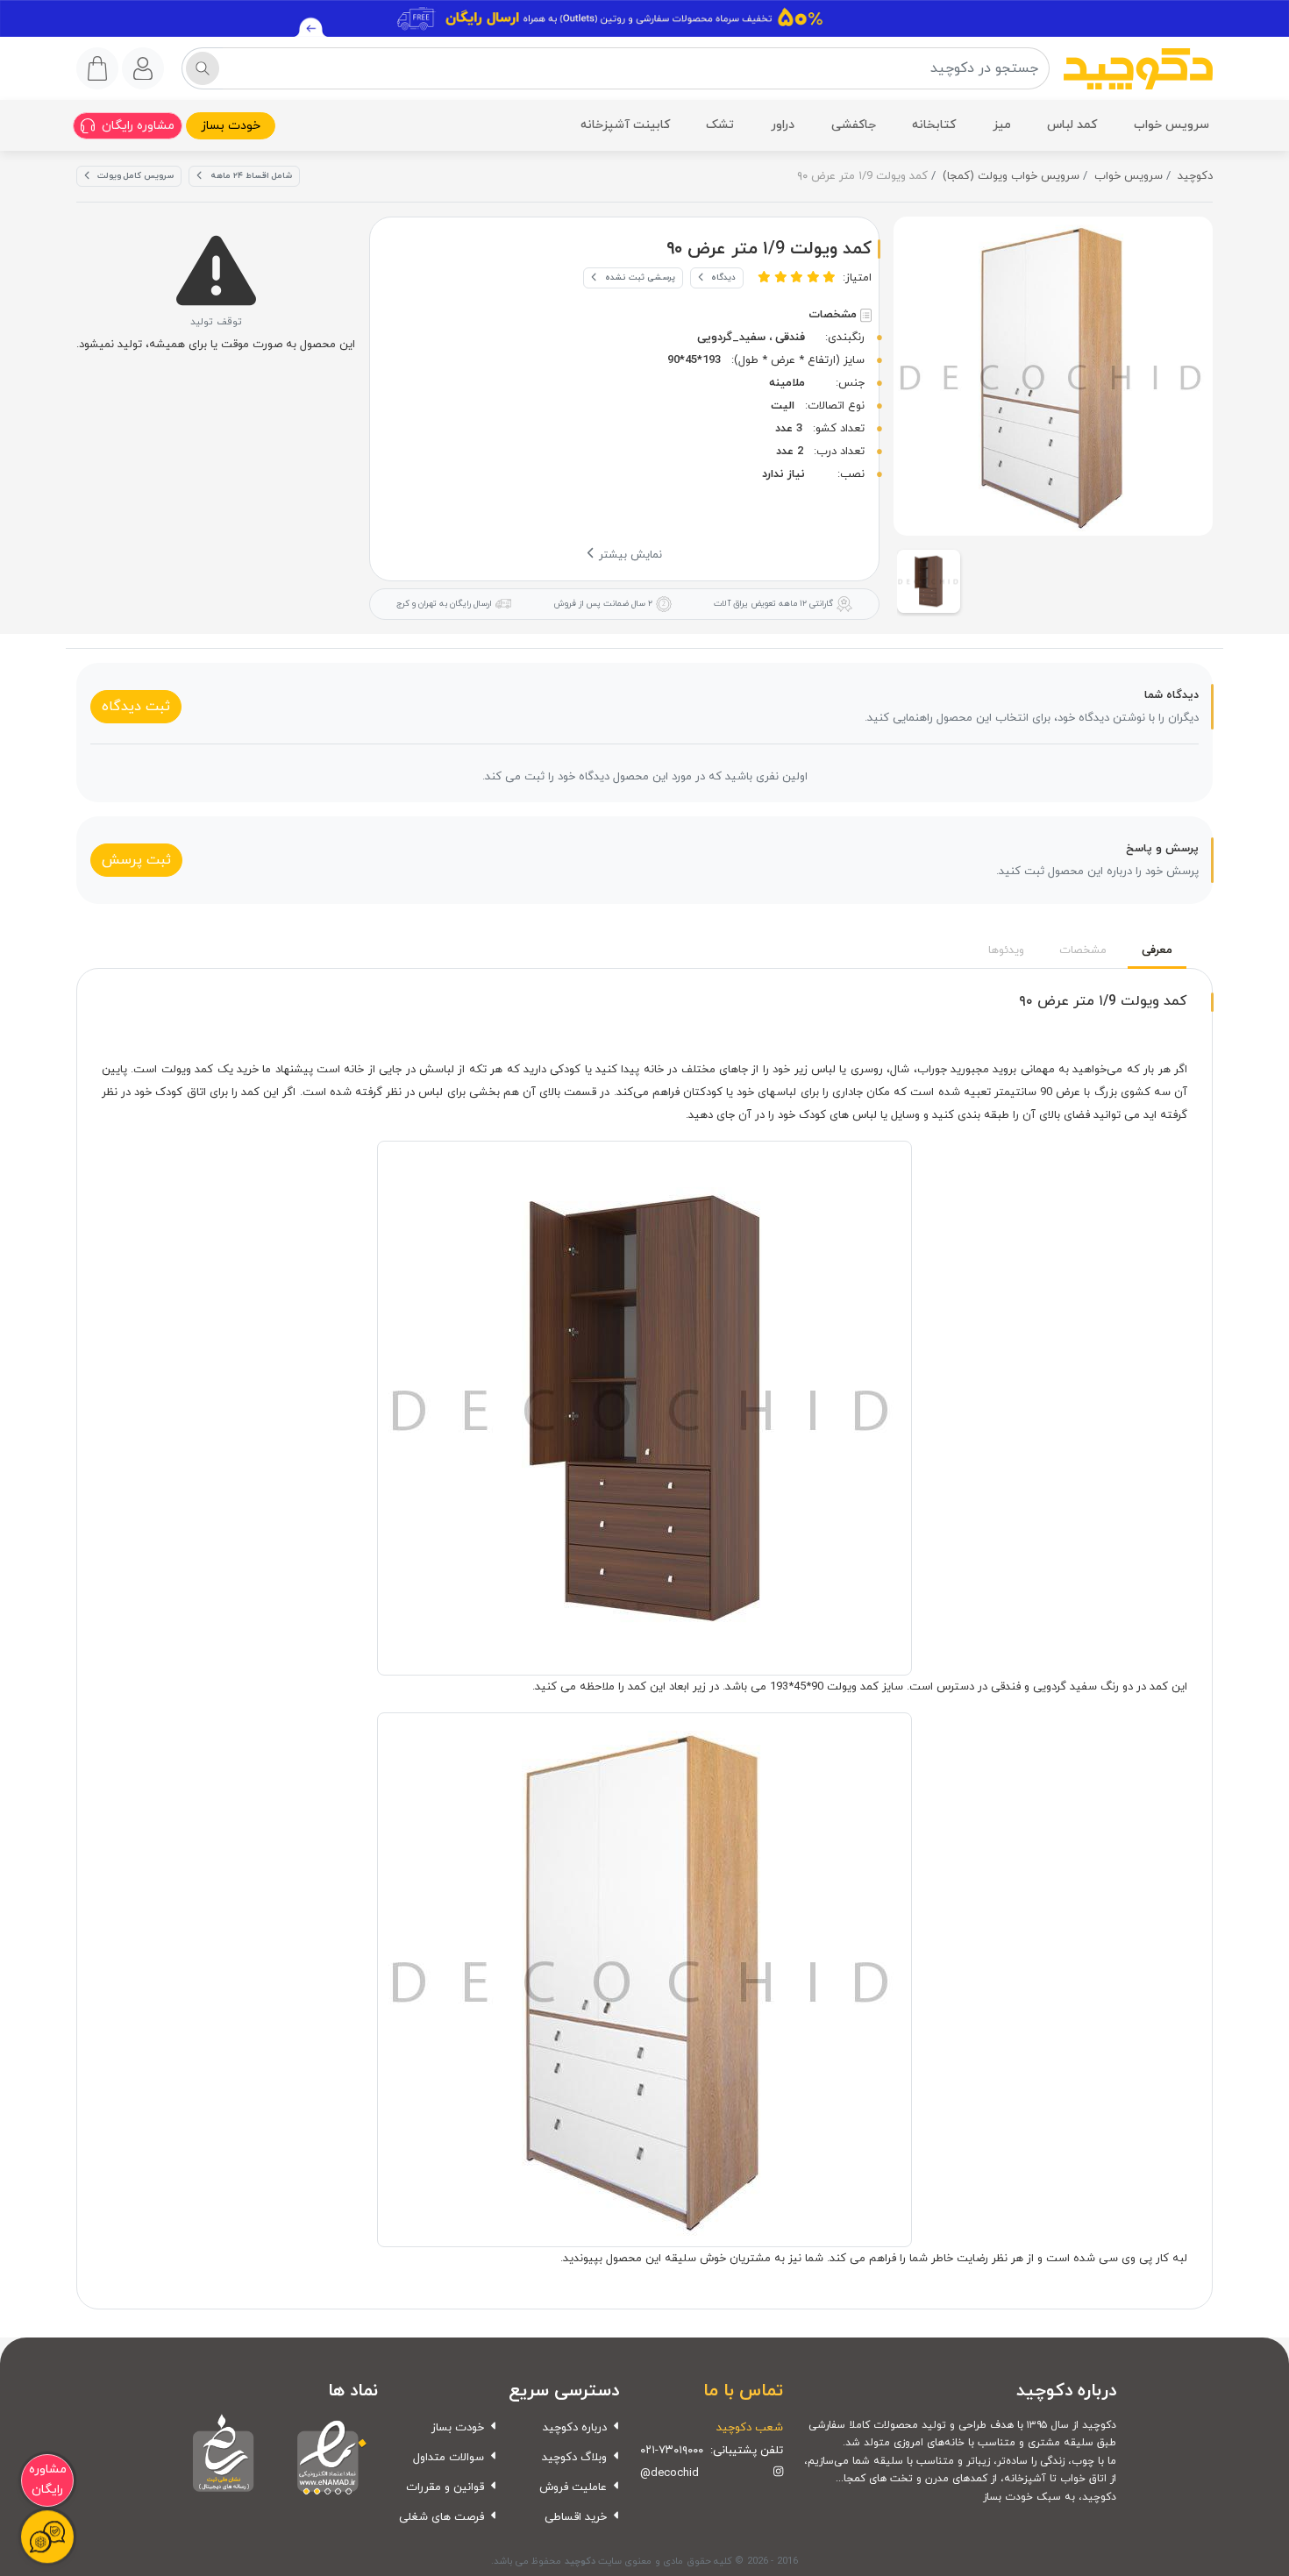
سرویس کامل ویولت (135, 176)
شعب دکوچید (750, 2428)
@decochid (669, 2473)
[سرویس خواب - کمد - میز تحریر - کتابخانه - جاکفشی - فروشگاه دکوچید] (1138, 69)
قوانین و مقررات (445, 2487)
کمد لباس (1072, 125)
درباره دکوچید (575, 2428)
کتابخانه (934, 125)
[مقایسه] (915, 268)
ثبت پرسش (136, 860)
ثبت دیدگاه (136, 707)
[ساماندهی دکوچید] (223, 2455)
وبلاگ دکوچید (574, 2458)
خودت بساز (231, 126)
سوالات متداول (449, 2458)
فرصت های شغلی (442, 2517)
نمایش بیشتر (629, 555)
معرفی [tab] (1157, 950)
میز (1002, 125)
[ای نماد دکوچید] (328, 2455)
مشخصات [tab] (1083, 950)
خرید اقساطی (576, 2517)
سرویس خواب (1171, 125)
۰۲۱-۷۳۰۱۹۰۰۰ (672, 2451)
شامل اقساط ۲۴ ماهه (251, 176)
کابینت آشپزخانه (625, 125)
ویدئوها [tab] (1006, 950)
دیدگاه (723, 278)
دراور (783, 125)
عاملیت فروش (573, 2487)
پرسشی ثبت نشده (640, 278)
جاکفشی (854, 125)
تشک (720, 125)
